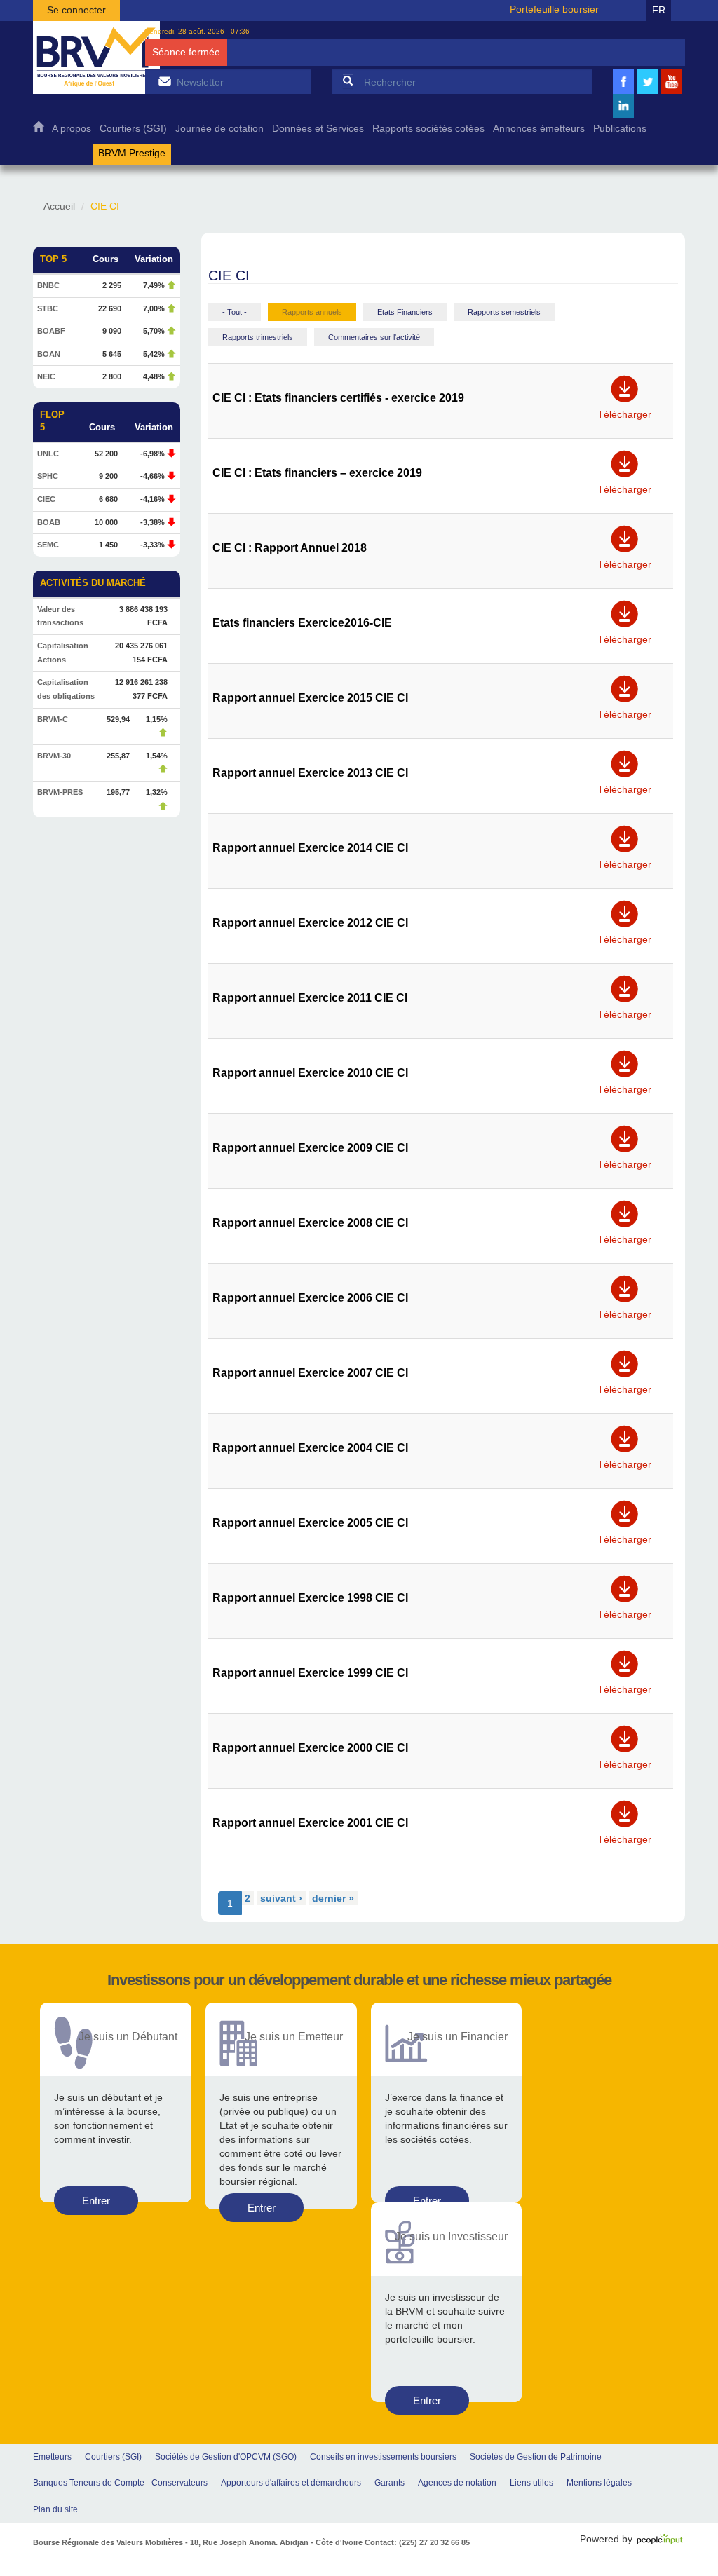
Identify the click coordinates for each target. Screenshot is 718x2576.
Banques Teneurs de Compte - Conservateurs (120, 2483)
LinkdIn (623, 117)
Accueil (38, 130)
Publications (620, 129)
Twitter (647, 92)
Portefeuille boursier (554, 9)
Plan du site (55, 2509)
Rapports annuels (312, 312)
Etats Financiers (405, 312)
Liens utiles (531, 2483)
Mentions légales (599, 2483)
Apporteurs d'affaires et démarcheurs (291, 2483)
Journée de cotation (219, 129)
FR (659, 10)
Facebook (623, 92)
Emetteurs (52, 2457)
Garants (390, 2483)
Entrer (96, 2201)
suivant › (281, 1898)
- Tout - (235, 312)
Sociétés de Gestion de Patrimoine (536, 2457)
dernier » (333, 1898)
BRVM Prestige (132, 153)
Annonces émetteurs (539, 129)
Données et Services (318, 129)
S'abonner (164, 81)
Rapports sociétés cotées (428, 129)
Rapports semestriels (504, 312)
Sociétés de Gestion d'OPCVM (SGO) (226, 2457)
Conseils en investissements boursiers (383, 2457)
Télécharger (624, 410)
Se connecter (76, 10)
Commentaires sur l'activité (374, 337)
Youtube (672, 92)
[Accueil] (96, 57)
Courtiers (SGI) (133, 129)
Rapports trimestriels (258, 337)
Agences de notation (457, 2483)
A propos (72, 129)
